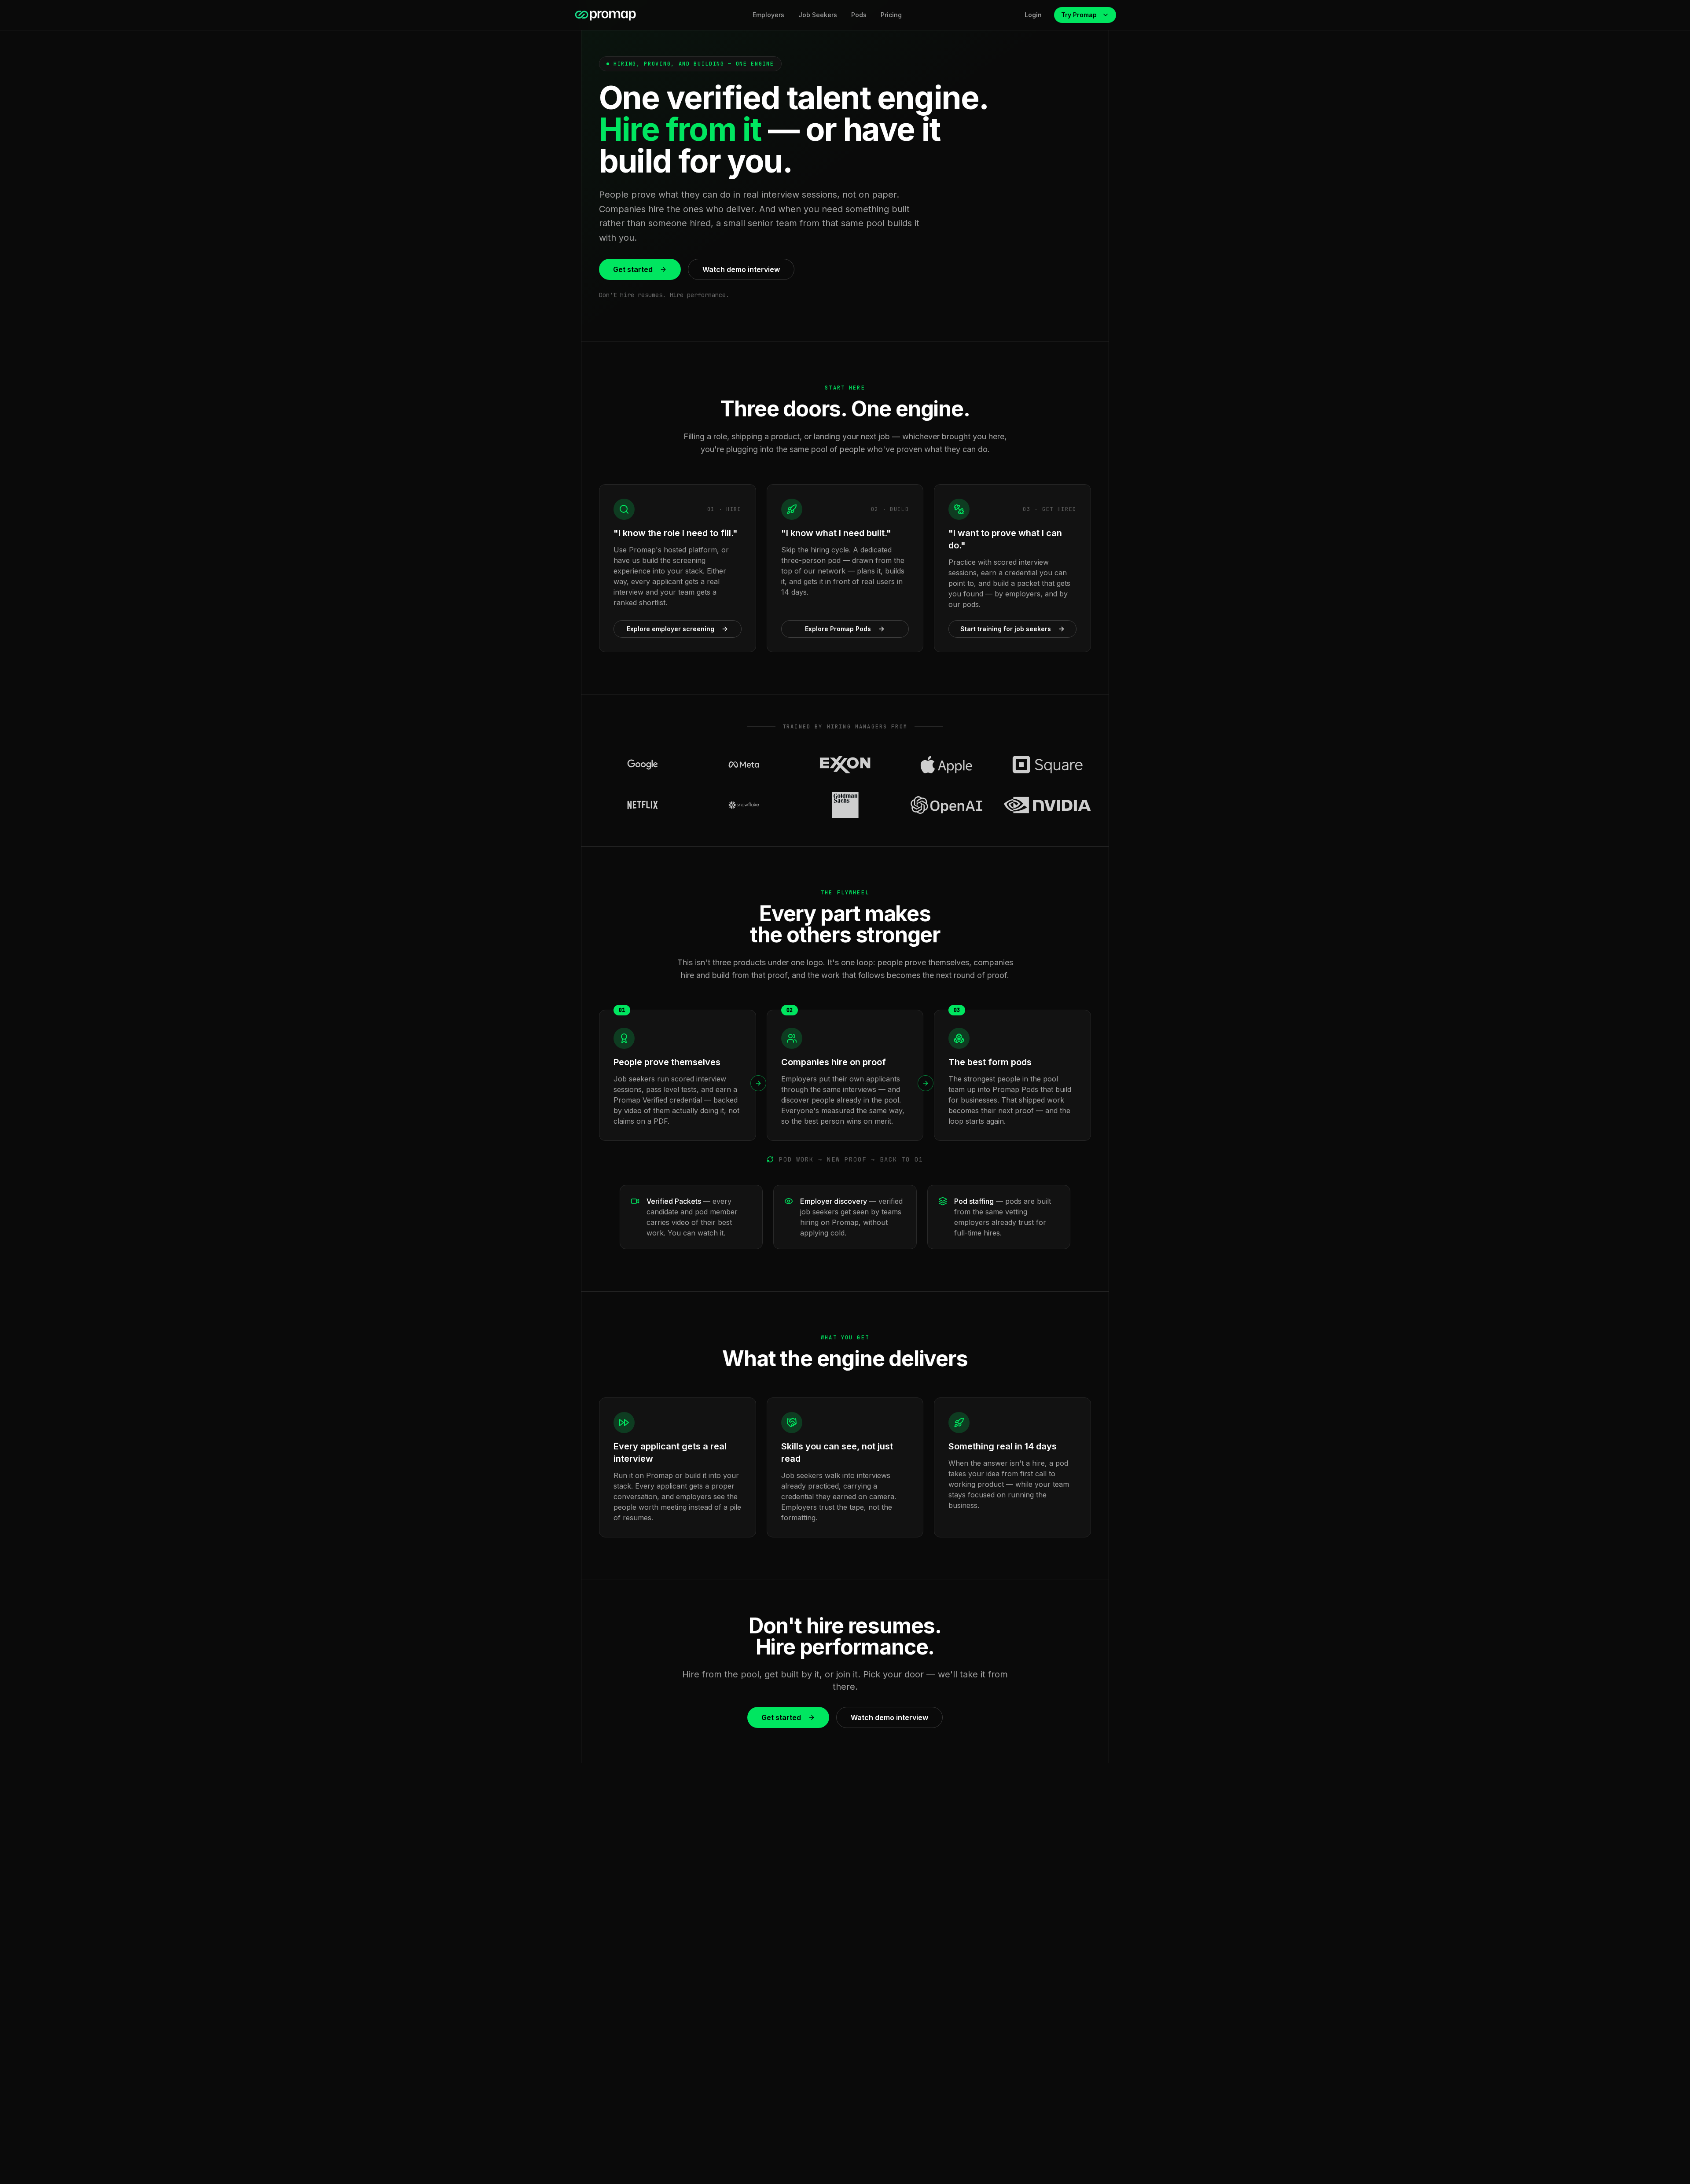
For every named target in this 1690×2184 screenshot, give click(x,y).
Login (1033, 15)
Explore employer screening (670, 629)
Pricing (891, 15)
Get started (633, 269)
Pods (859, 15)
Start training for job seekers (1006, 629)
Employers (768, 15)
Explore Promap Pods (838, 629)
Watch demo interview (741, 269)
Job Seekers (818, 15)
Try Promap (1079, 15)
